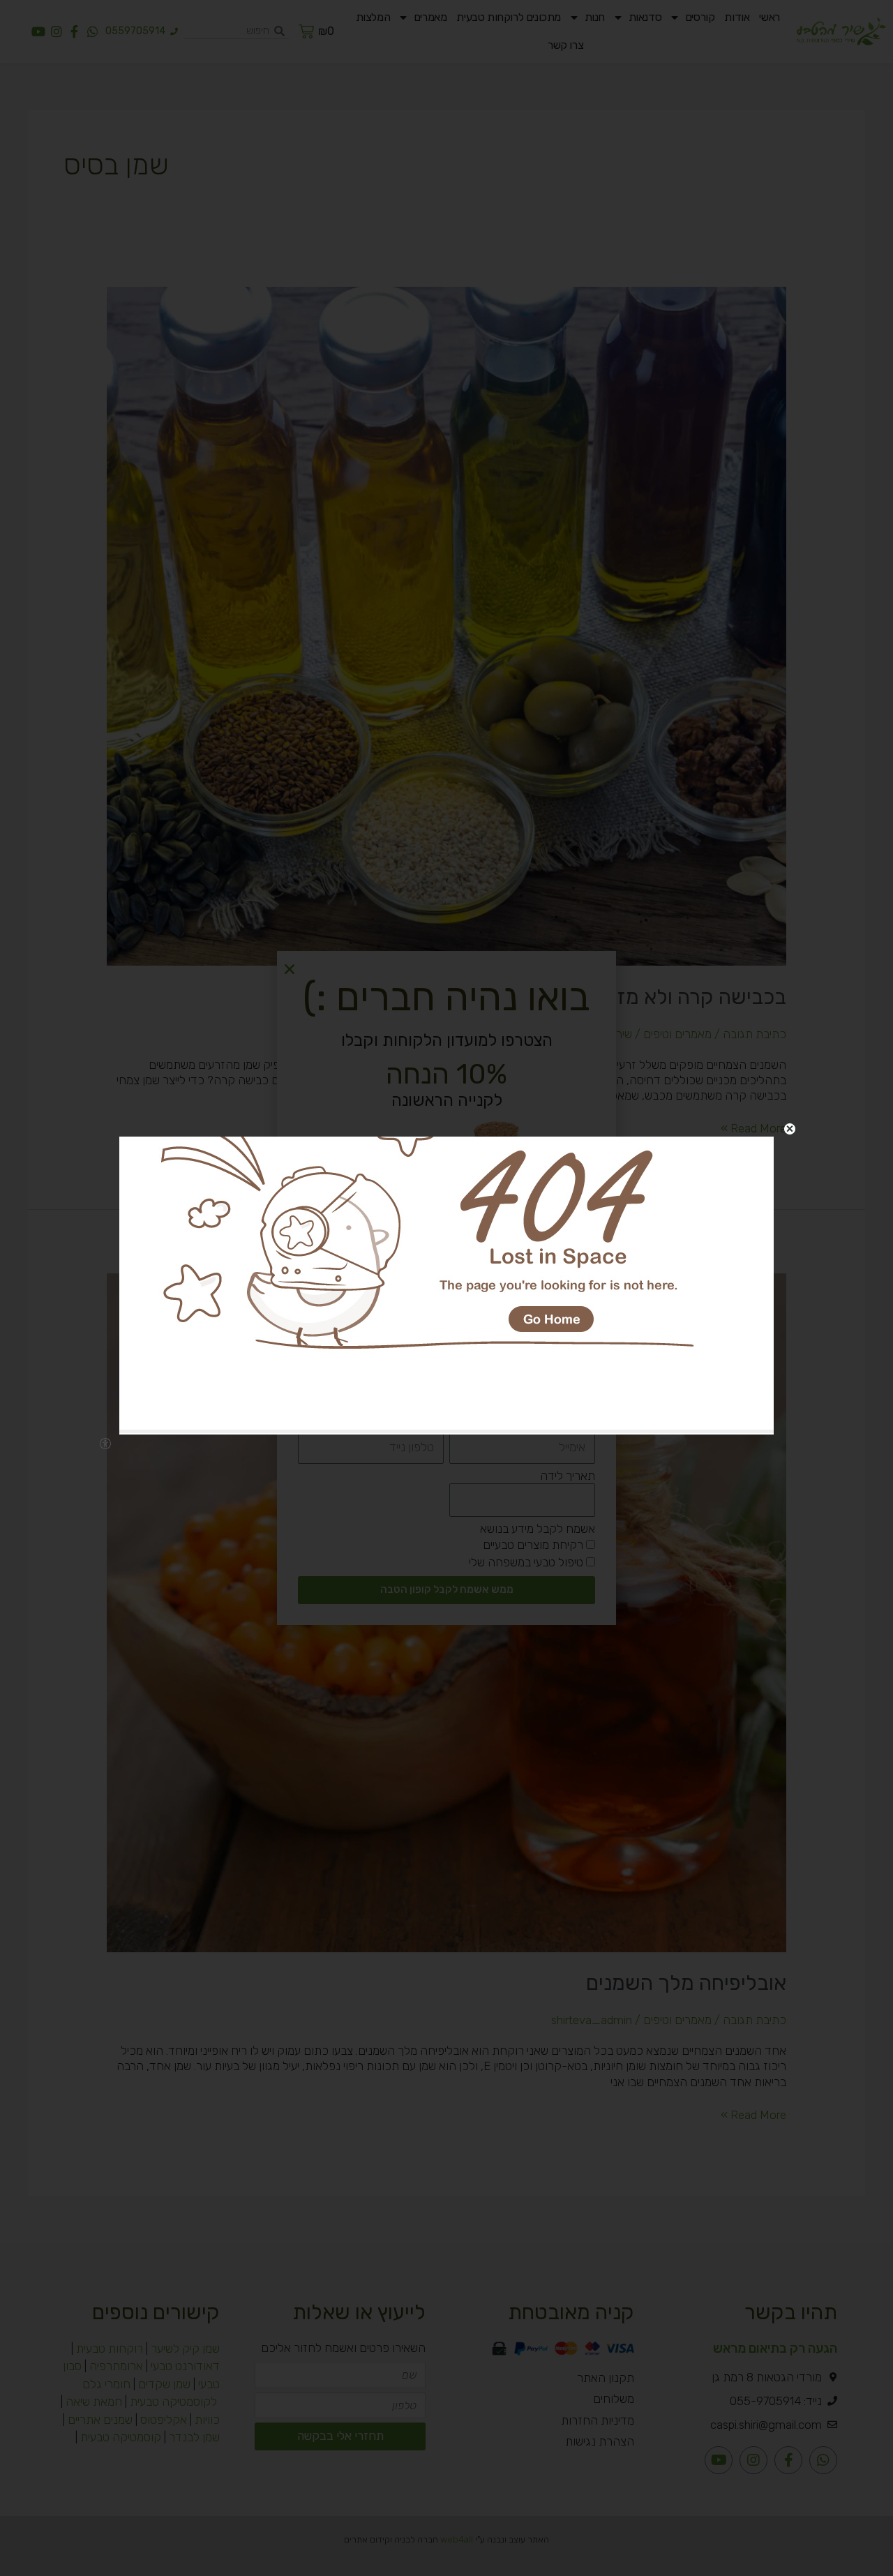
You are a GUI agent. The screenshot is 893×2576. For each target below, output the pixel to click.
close (790, 1129)
